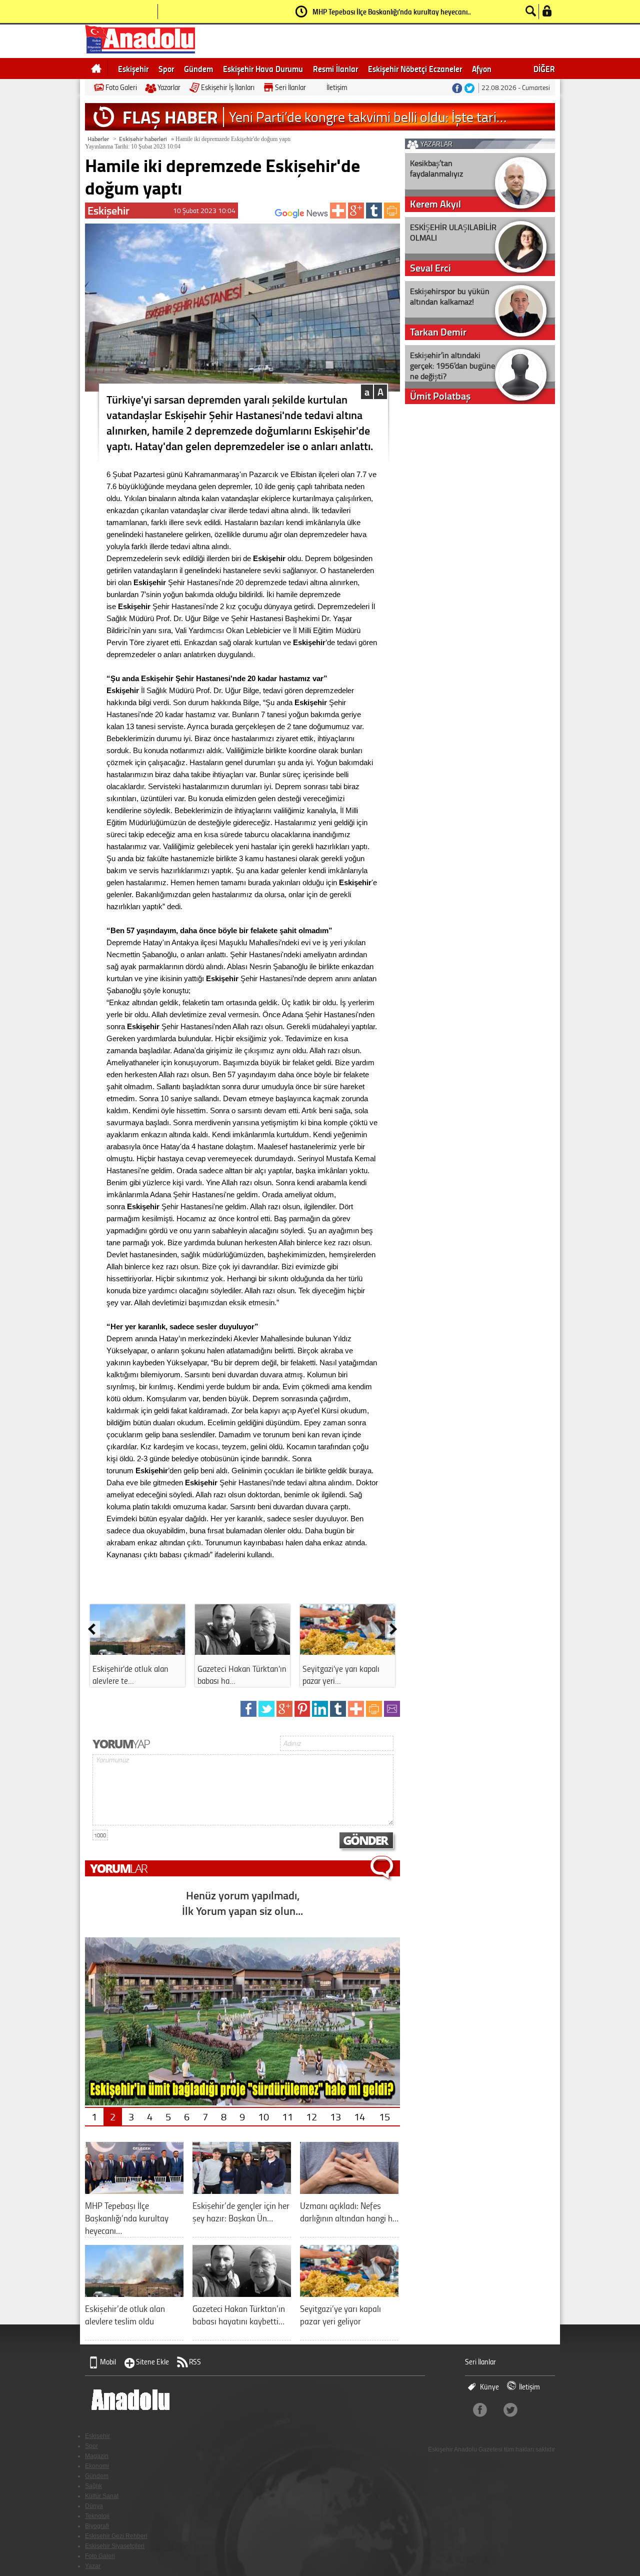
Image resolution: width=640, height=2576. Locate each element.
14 (359, 2116)
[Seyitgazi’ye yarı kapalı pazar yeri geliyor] (349, 2293)
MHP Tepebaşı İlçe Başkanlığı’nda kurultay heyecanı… (392, 12)
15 (384, 2116)
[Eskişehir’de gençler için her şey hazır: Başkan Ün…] (242, 2190)
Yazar (93, 2566)
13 (335, 2116)
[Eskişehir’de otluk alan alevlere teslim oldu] (134, 2293)
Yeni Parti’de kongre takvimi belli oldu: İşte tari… (368, 117)
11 (287, 2116)
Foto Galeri (121, 87)
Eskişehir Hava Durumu (263, 69)
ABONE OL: (260, 216)
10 (263, 2116)
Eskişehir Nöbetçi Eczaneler (415, 69)
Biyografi (97, 2526)
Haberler (98, 139)
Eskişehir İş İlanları (228, 87)
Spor (166, 69)
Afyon (482, 69)
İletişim (337, 87)
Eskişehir (133, 69)
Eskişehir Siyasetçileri (115, 2546)
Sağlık (93, 2486)
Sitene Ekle (152, 2362)
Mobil (108, 2362)
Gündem (198, 69)
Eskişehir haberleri (143, 139)
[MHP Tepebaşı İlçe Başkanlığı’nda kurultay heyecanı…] (134, 2190)
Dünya (94, 2506)
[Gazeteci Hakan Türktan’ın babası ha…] (242, 1651)
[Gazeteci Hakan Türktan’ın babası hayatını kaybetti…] (242, 2293)
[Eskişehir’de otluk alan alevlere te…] (137, 1651)
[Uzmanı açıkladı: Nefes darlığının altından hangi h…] (349, 2190)
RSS (195, 2362)
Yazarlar (169, 87)
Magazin (97, 2456)
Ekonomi (97, 2466)
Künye (489, 2387)
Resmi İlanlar (335, 69)
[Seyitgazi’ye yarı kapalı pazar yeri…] (347, 1651)
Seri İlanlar (290, 87)
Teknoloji (97, 2516)
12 (311, 2116)
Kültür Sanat (102, 2496)
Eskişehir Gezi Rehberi (116, 2536)
